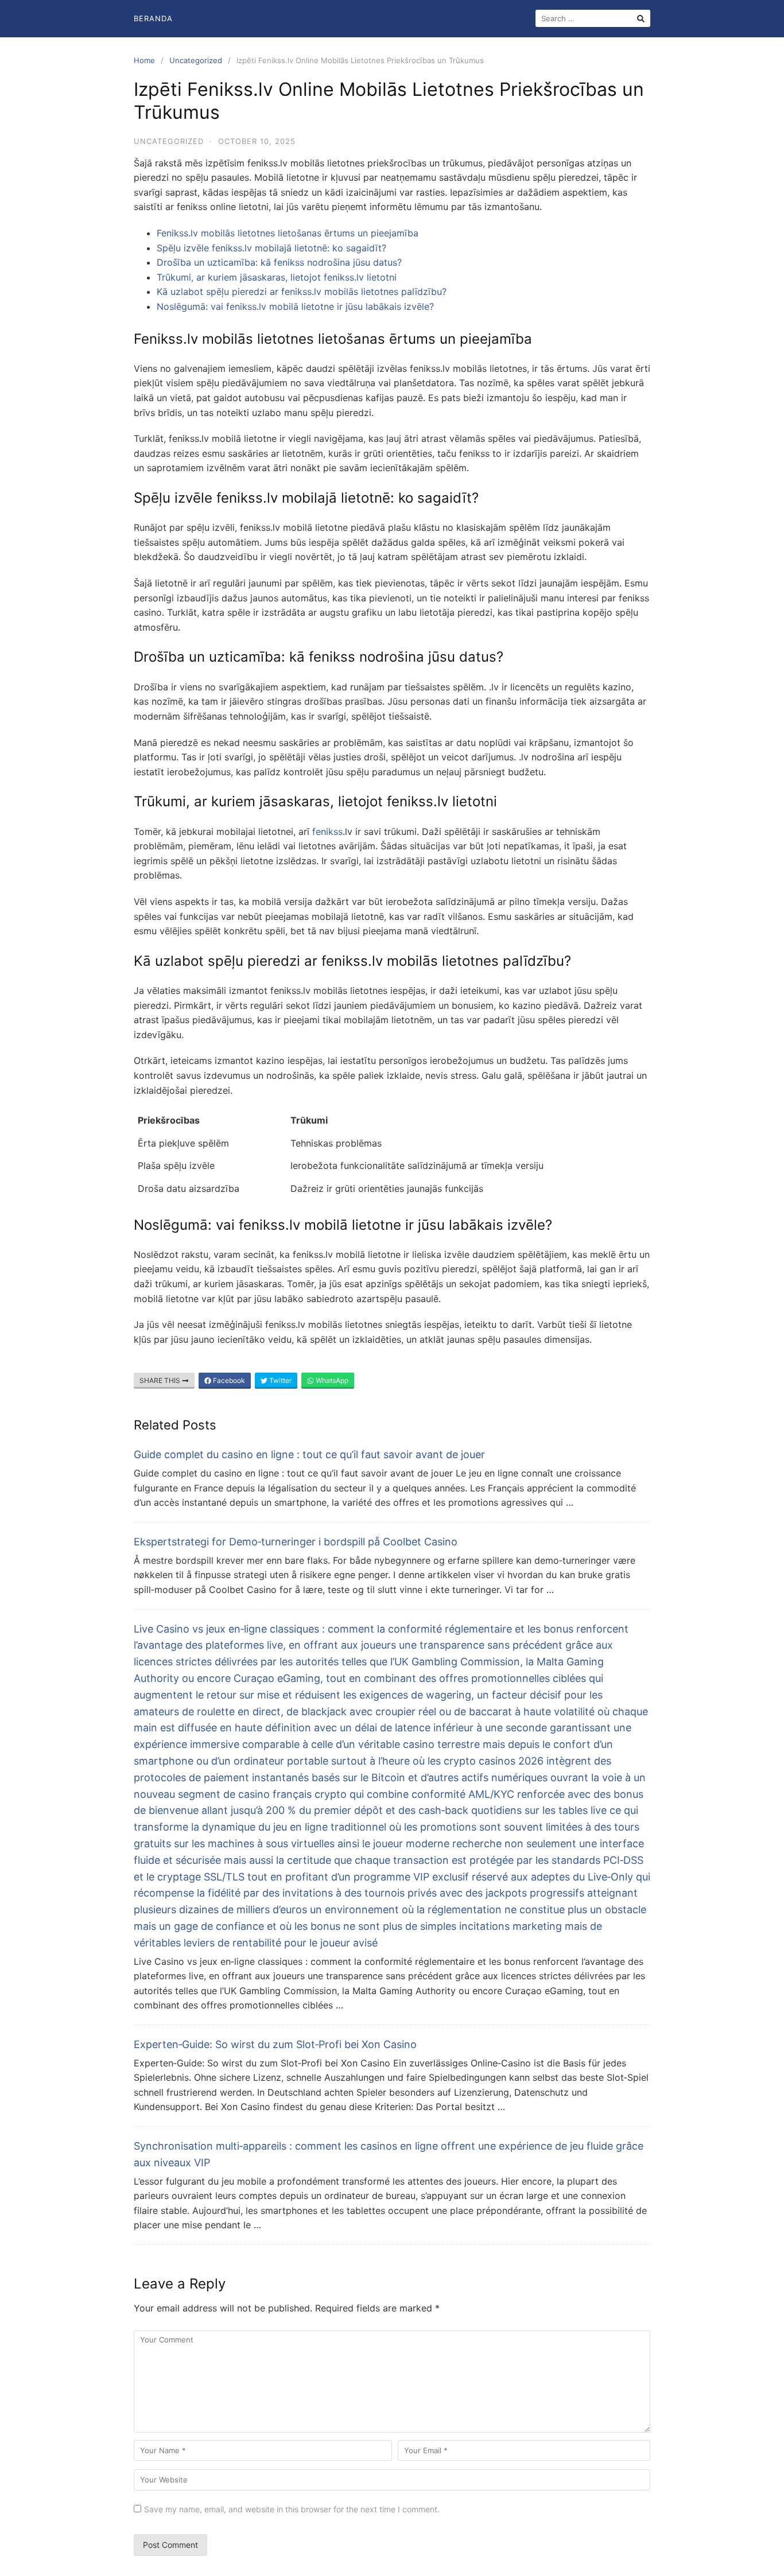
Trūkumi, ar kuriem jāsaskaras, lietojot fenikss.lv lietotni (277, 277)
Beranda (153, 18)
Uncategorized (196, 60)
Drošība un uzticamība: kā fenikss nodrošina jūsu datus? (279, 262)
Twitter (280, 1380)
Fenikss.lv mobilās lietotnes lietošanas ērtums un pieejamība (288, 233)
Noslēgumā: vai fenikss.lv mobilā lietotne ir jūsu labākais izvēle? (295, 306)
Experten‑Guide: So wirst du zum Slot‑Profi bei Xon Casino (275, 2044)
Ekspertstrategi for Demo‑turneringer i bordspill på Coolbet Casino (296, 1542)
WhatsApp (331, 1380)
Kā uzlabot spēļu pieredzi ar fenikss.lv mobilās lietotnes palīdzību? (302, 292)
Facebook (228, 1380)
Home (144, 60)
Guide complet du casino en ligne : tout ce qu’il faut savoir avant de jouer (309, 1454)
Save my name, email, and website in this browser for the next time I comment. (292, 2509)
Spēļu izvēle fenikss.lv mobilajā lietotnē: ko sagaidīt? (271, 248)
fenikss (327, 832)
